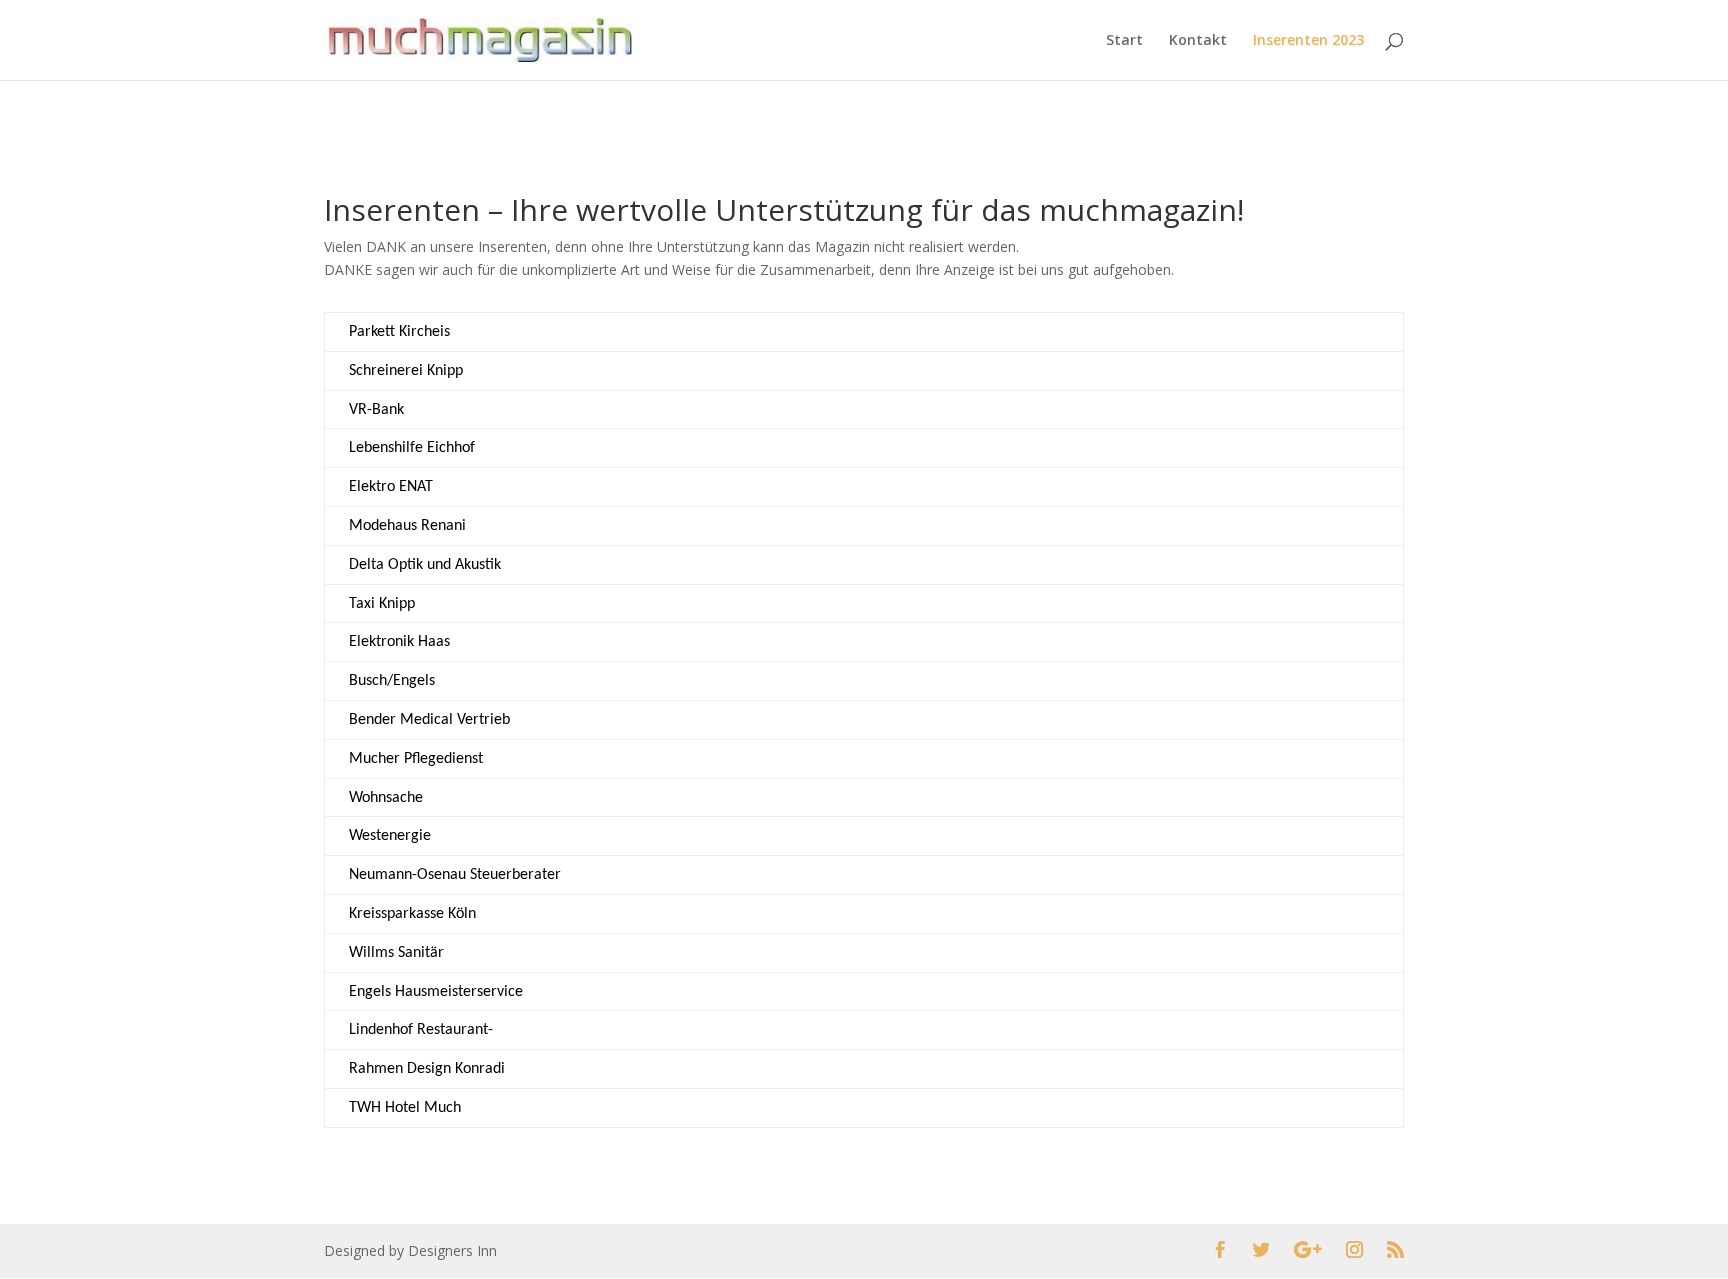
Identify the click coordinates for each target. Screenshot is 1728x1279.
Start (1124, 41)
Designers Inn (452, 1250)
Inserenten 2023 (1308, 41)
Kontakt (1198, 41)
